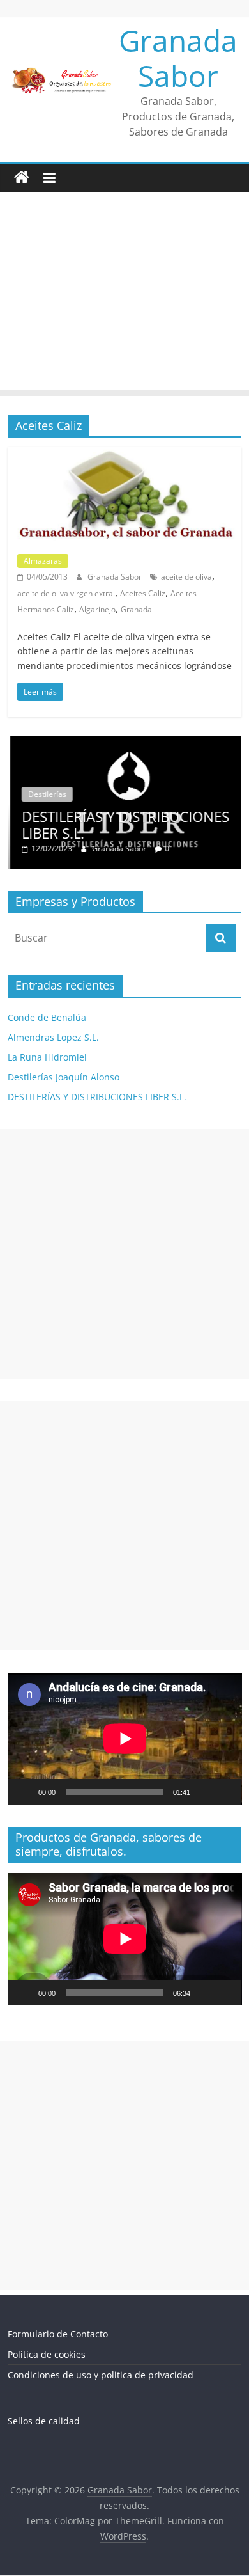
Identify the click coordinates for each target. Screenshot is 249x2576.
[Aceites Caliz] (125, 455)
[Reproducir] (24, 1792)
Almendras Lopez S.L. (53, 1037)
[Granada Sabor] (22, 178)
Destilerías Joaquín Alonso (64, 1077)
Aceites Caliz (143, 593)
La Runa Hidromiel (47, 1057)
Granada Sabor (178, 58)
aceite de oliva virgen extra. (66, 593)
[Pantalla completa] (225, 1792)
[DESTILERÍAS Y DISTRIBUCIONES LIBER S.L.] (125, 743)
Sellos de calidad (44, 2421)
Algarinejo (97, 609)
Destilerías (45, 794)
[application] (125, 1739)
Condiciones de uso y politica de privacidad (101, 2375)
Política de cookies (47, 2354)
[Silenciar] (204, 1792)
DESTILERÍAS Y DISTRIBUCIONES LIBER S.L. (123, 825)
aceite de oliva (186, 577)
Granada (136, 609)
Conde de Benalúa (47, 1017)
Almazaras (43, 561)
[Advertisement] (124, 294)
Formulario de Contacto (58, 2334)
